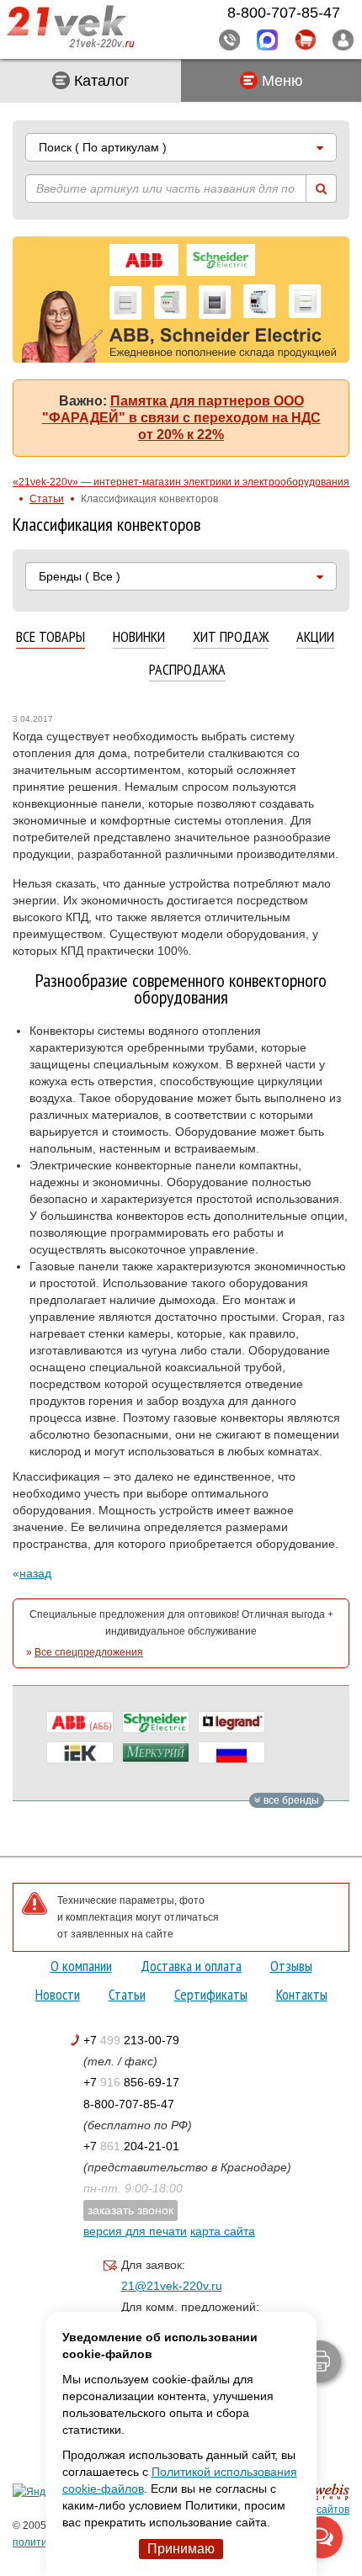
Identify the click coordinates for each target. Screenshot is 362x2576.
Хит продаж (231, 637)
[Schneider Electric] (156, 1722)
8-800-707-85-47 (129, 2104)
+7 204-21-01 (131, 2146)
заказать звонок (130, 2210)
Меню (280, 81)
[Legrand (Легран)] (232, 1722)
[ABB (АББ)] (80, 1722)
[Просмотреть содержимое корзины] (305, 40)
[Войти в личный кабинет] (343, 40)
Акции (315, 637)
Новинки (139, 637)
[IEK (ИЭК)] (80, 1752)
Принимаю (181, 2549)
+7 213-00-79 (131, 2040)
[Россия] (232, 1752)
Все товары (51, 637)
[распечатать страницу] (320, 2361)
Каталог (100, 81)
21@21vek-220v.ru (172, 2286)
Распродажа (187, 670)
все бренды (290, 1800)
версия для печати (135, 2231)
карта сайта (223, 2231)
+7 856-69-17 (131, 2082)
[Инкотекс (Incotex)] (156, 1752)
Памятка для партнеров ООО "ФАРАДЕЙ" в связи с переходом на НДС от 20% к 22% (181, 418)
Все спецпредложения (89, 1652)
